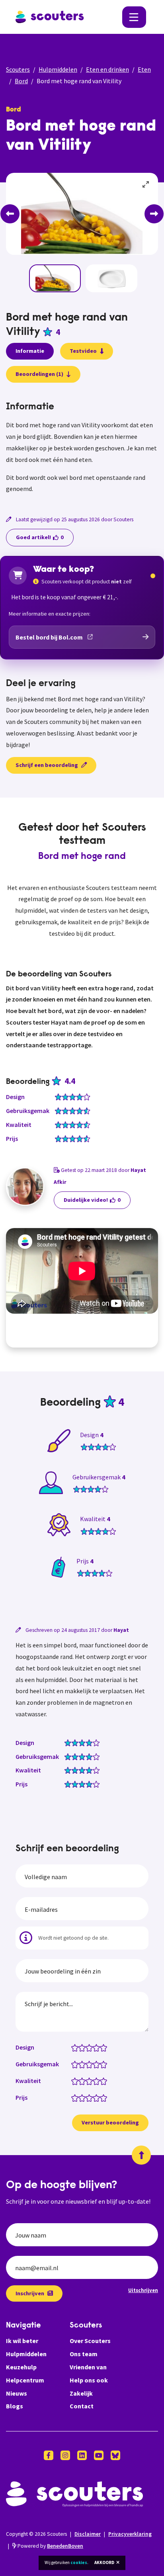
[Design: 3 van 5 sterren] (91, 2047)
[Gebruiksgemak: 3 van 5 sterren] (91, 2064)
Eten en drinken (107, 69)
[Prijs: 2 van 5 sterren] (84, 2097)
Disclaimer (88, 2534)
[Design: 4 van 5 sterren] (98, 2047)
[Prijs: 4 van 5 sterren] (98, 2097)
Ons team (84, 2354)
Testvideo (83, 351)
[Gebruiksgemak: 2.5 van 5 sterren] (87, 2064)
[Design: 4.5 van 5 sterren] (102, 2047)
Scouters (18, 69)
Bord (21, 81)
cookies (79, 2562)
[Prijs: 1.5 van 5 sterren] (80, 2097)
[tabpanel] (82, 448)
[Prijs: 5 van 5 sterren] (105, 2097)
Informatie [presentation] (30, 351)
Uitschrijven (143, 2290)
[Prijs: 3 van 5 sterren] (91, 2097)
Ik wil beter (22, 2341)
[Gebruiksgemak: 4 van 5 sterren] (98, 2064)
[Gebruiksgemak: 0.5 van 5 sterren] (73, 2064)
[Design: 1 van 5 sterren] (77, 2047)
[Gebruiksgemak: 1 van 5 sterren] (77, 2064)
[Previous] (10, 214)
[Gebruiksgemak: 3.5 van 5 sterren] (95, 2064)
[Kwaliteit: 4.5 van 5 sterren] (102, 2081)
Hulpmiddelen (58, 69)
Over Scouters (90, 2341)
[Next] (154, 214)
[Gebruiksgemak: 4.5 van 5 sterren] (102, 2064)
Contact (82, 2406)
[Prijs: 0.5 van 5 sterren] (73, 2097)
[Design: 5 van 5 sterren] (105, 2047)
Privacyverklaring (130, 2534)
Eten (144, 69)
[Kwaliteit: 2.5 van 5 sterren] (87, 2081)
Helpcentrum (25, 2380)
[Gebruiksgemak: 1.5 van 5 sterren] (80, 2064)
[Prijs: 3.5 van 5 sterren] (95, 2097)
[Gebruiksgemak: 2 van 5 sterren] (84, 2064)
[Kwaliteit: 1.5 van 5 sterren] (80, 2081)
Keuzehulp (21, 2367)
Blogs (15, 2406)
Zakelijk (81, 2393)
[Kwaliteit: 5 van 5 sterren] (105, 2081)
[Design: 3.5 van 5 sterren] (95, 2047)
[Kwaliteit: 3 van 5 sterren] (91, 2081)
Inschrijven (30, 2293)
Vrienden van (88, 2367)
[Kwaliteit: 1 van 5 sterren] (77, 2081)
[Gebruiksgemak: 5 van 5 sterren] (105, 2064)
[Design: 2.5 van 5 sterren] (87, 2047)
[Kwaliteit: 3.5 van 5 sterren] (95, 2081)
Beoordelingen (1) (39, 374)
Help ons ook (89, 2380)
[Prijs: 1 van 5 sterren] (77, 2097)
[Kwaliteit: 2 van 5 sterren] (84, 2081)
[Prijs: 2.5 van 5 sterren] (87, 2097)
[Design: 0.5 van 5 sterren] (73, 2047)
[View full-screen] (146, 185)
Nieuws (17, 2393)
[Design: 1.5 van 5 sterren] (80, 2047)
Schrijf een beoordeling (47, 765)
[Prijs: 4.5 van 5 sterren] (102, 2097)
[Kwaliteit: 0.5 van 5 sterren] (73, 2081)
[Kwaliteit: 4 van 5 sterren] (98, 2081)
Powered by (50, 2546)
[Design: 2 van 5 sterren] (84, 2047)
